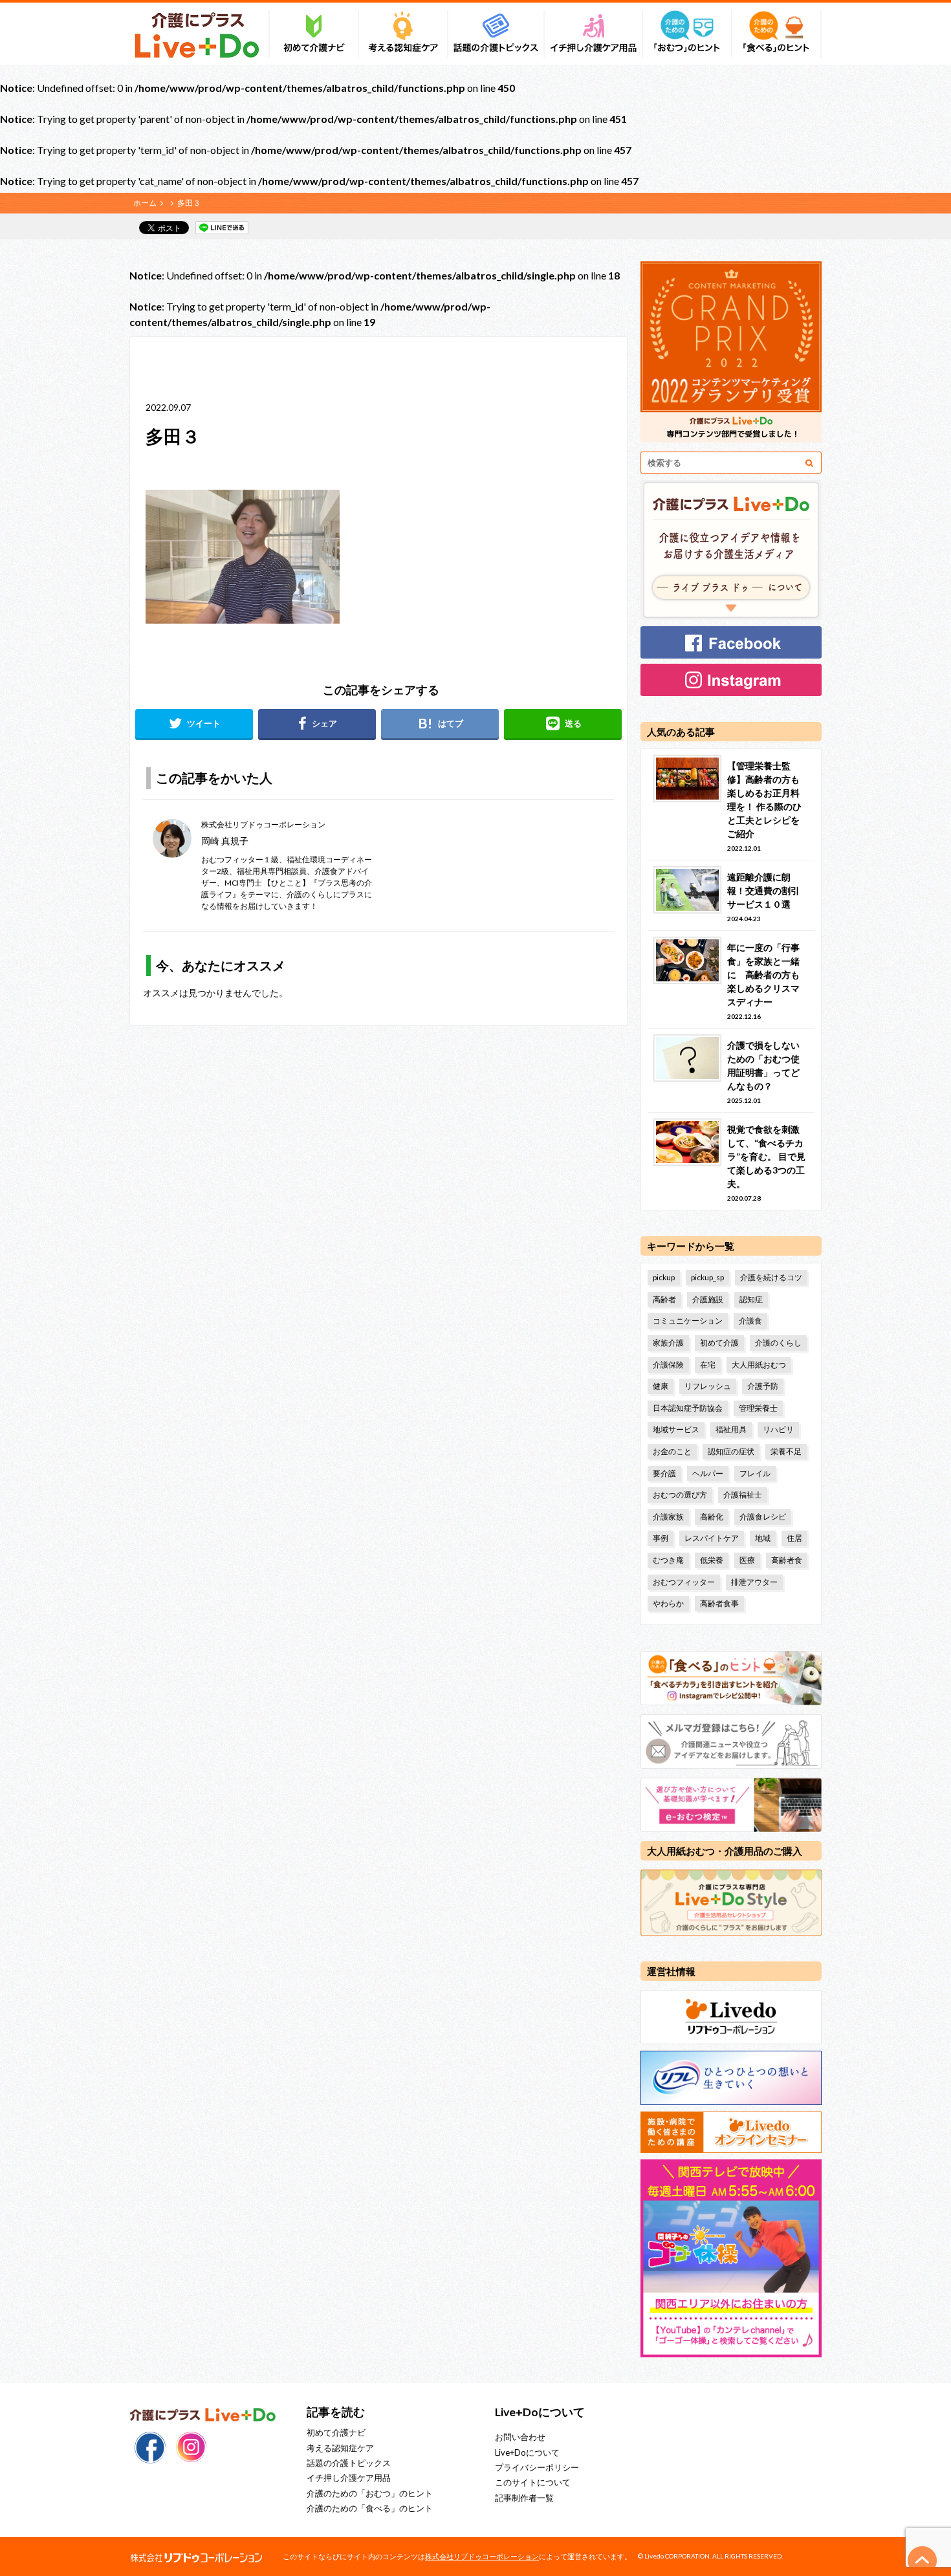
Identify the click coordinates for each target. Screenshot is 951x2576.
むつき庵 (668, 1560)
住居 (794, 1538)
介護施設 (708, 1299)
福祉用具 (731, 1429)
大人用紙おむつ (759, 1365)
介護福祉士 (743, 1495)
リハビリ (778, 1429)
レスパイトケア (712, 1538)
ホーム (145, 203)
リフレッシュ (708, 1386)
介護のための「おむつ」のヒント (370, 2493)
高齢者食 (787, 1560)
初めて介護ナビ (336, 2432)
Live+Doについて (527, 2452)
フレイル (755, 1473)
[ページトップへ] (923, 2560)
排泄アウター (754, 1582)
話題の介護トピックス (349, 2463)
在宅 (708, 1365)
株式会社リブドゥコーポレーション (482, 2556)
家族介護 (668, 1343)
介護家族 (668, 1517)
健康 (661, 1386)
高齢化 (712, 1517)
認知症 (751, 1299)
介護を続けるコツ (771, 1277)
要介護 (664, 1473)
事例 (661, 1538)
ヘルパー (708, 1473)
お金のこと (672, 1451)
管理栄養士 (758, 1408)
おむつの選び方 (680, 1495)
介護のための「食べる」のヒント (370, 2508)
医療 (747, 1560)
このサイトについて (533, 2482)
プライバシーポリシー (537, 2467)
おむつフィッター (684, 1582)
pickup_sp (707, 1277)
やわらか (668, 1603)
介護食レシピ (763, 1517)
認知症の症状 (731, 1451)
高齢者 (664, 1299)
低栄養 (712, 1560)
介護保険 (668, 1365)
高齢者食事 (719, 1603)
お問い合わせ (520, 2437)
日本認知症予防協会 (688, 1408)
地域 (763, 1538)
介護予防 (763, 1386)
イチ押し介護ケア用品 (349, 2478)
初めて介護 (719, 1343)
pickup (664, 1277)
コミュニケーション (688, 1321)
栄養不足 (786, 1451)
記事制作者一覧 (524, 2498)
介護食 (750, 1321)
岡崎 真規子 (225, 841)
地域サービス (676, 1429)
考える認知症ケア (340, 2448)
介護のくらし (778, 1343)
